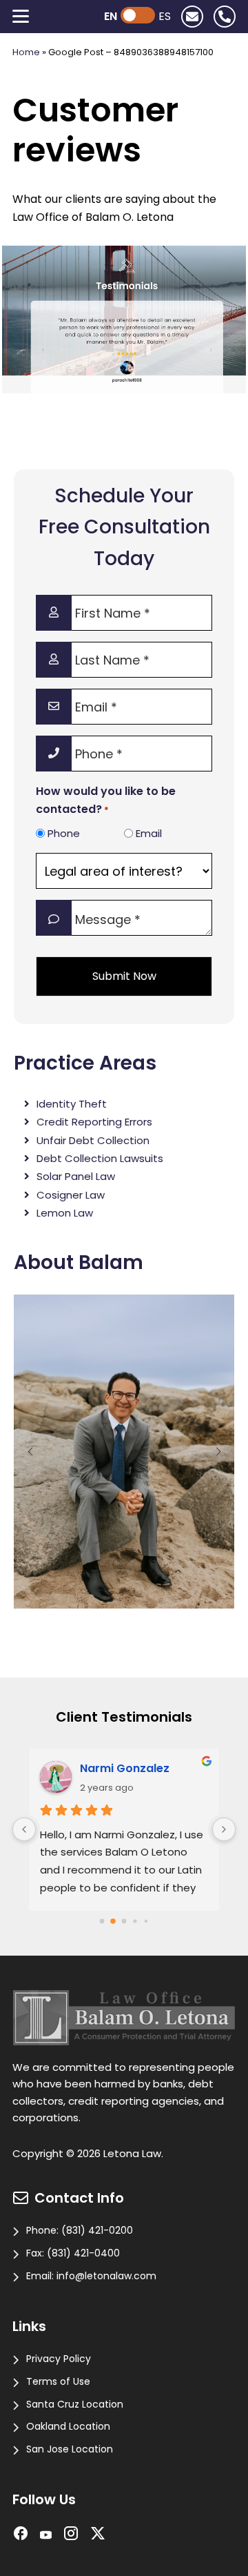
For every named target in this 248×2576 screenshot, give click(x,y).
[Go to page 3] (135, 1921)
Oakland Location (68, 2426)
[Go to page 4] (146, 1921)
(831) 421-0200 (97, 2230)
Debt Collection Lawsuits (100, 1158)
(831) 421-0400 (83, 2253)
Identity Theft (72, 1104)
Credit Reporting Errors (94, 1122)
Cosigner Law (71, 1195)
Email (149, 833)
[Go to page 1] (113, 1921)
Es (165, 16)
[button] (30, 1452)
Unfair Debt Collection (93, 1140)
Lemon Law (65, 1213)
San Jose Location (70, 2449)
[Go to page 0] (102, 1921)
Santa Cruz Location (75, 2404)
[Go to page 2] (124, 1921)
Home (26, 52)
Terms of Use (58, 2381)
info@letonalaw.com (106, 2276)
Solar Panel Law (76, 1176)
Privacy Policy (59, 2359)
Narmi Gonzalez (125, 1768)
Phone (64, 833)
